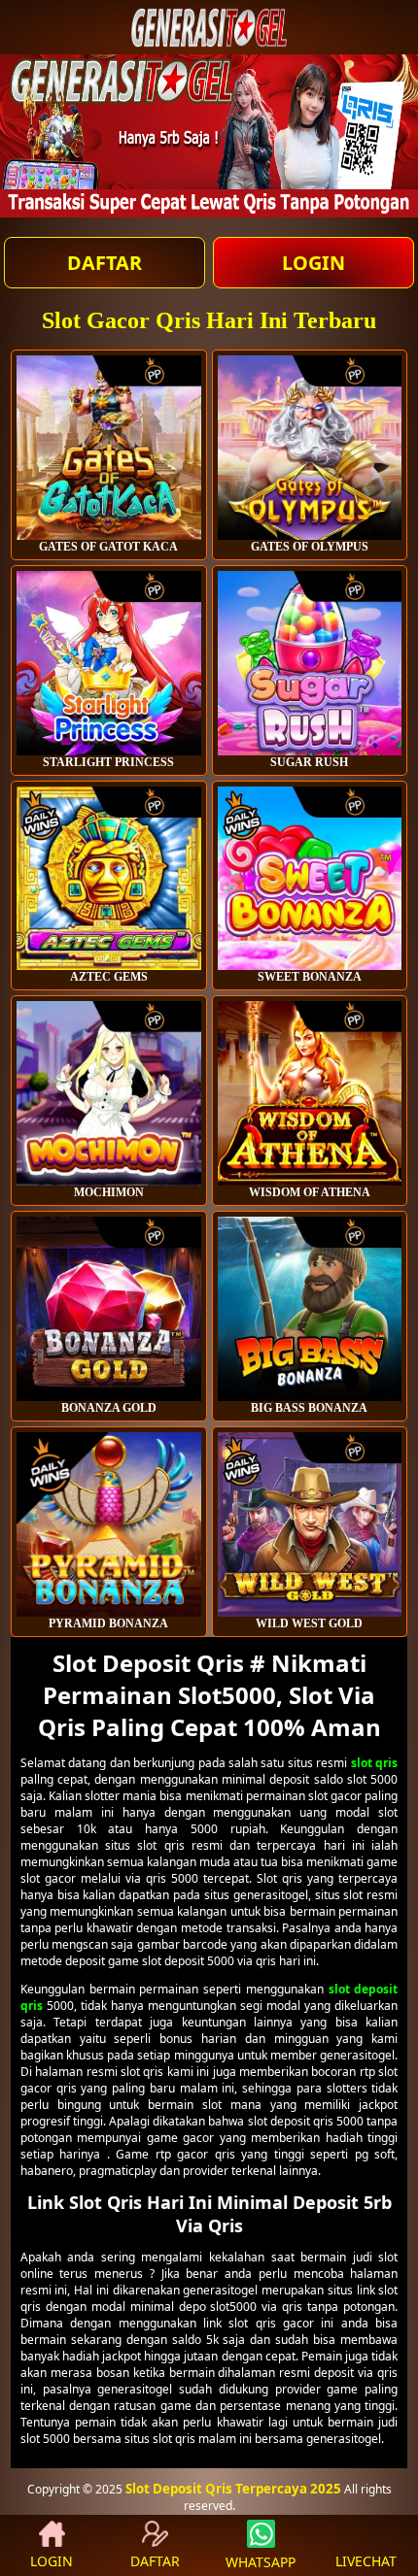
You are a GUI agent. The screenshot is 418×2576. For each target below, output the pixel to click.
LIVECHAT (366, 2561)
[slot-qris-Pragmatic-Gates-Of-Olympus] (109, 448)
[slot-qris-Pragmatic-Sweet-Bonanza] (310, 879)
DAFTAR (104, 263)
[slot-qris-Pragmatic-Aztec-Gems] (109, 879)
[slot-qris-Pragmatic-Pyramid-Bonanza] (109, 1524)
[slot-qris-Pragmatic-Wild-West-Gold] (310, 1524)
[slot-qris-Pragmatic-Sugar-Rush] (310, 663)
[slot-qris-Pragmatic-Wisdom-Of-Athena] (310, 1093)
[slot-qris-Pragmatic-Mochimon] (109, 1093)
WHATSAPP (261, 2562)
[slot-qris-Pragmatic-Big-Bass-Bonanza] (310, 1309)
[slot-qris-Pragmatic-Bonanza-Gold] (109, 1309)
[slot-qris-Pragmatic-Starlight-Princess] (109, 663)
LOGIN (313, 263)
